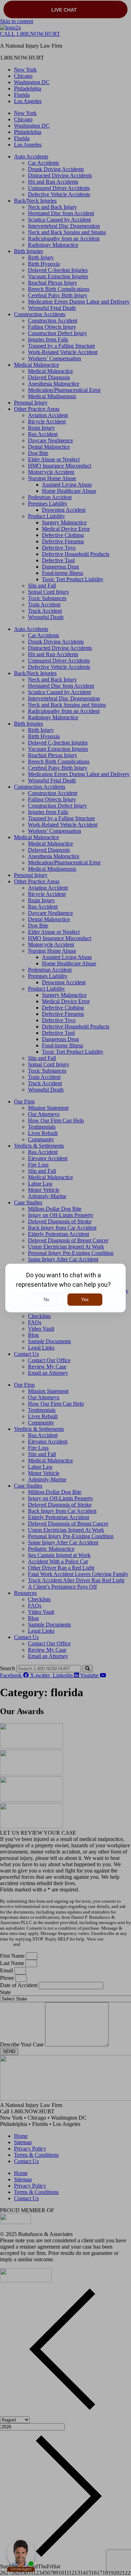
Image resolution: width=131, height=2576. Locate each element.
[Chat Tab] (65, 1288)
